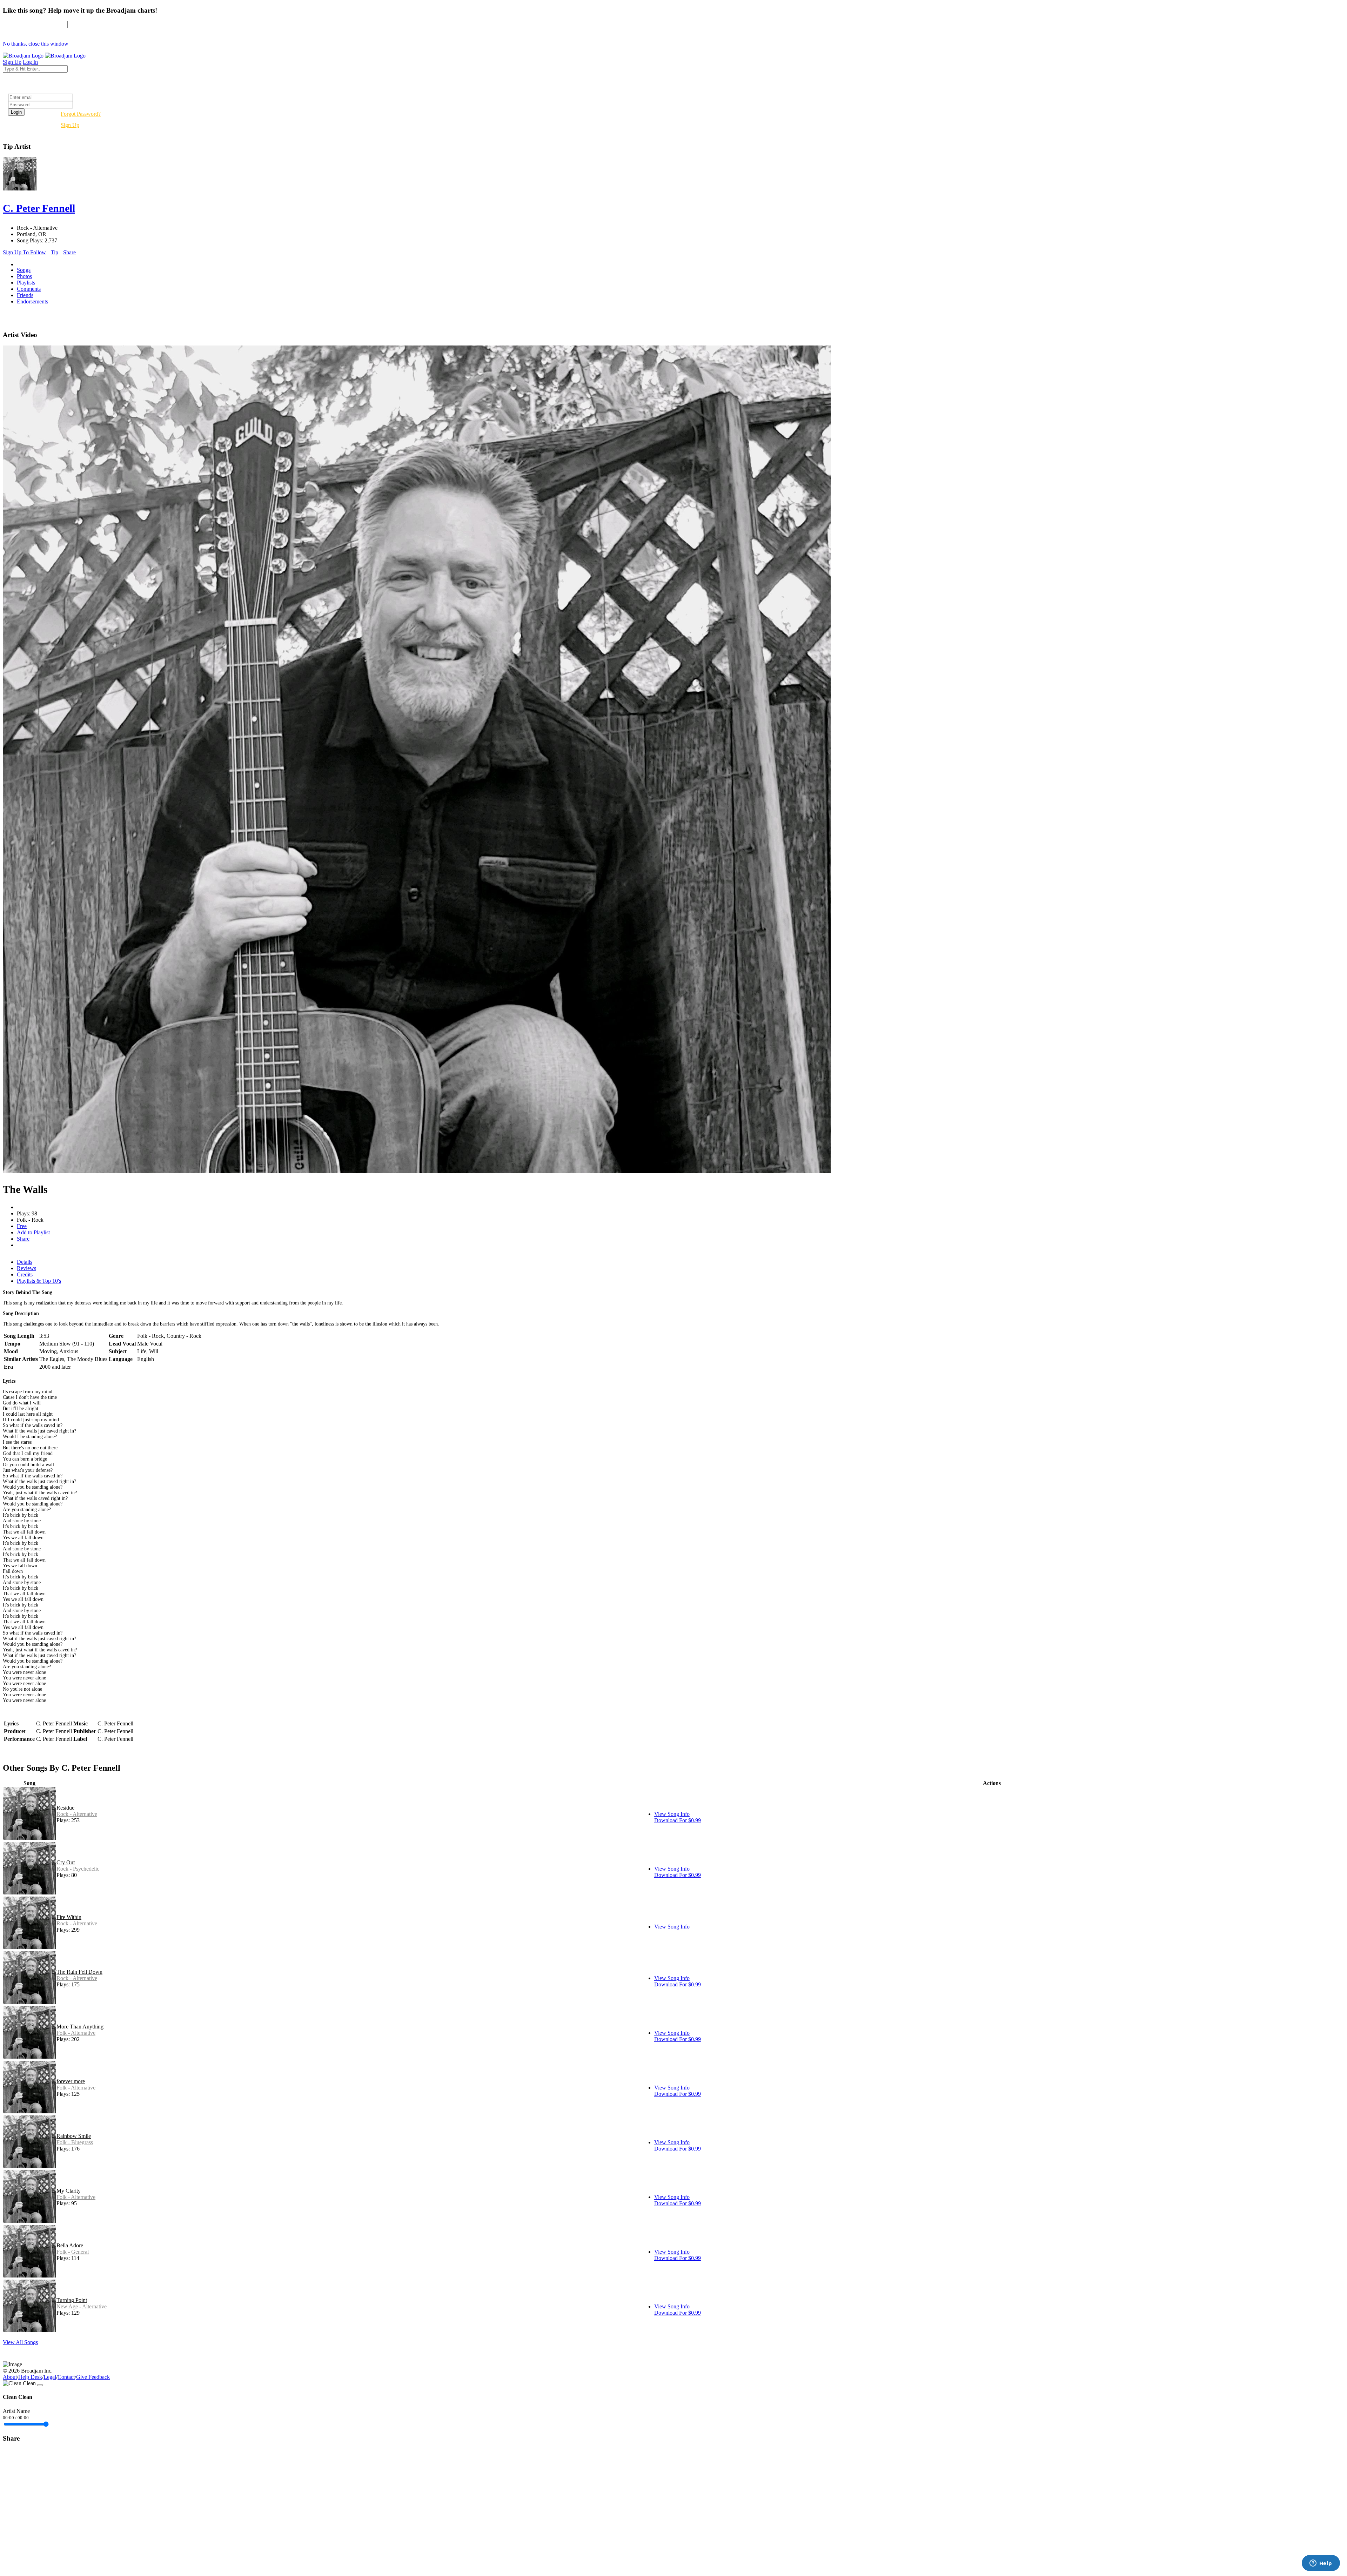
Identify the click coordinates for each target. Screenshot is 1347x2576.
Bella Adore (70, 2245)
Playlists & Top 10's (39, 1281)
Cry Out (66, 1862)
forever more (71, 2081)
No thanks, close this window (36, 44)
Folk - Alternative (76, 2033)
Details (25, 1262)
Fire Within (69, 1917)
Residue (65, 1808)
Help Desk (30, 2377)
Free (22, 1226)
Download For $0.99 (678, 1820)
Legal (50, 2377)
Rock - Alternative (77, 1814)
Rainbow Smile (74, 2136)
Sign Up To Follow (24, 252)
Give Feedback (93, 2377)
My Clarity (69, 2191)
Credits (25, 1274)
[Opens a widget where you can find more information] (1321, 2564)
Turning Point (72, 2300)
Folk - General (73, 2252)
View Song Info (672, 1814)
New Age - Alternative (82, 2306)
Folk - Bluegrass (75, 2142)
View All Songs (20, 2342)
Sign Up (70, 125)
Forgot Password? (81, 114)
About (10, 2377)
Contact (66, 2377)
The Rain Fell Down (79, 1972)
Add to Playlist (33, 1232)
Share (69, 252)
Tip (55, 252)
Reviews (26, 1268)
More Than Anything (80, 2027)
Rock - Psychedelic (78, 1869)
